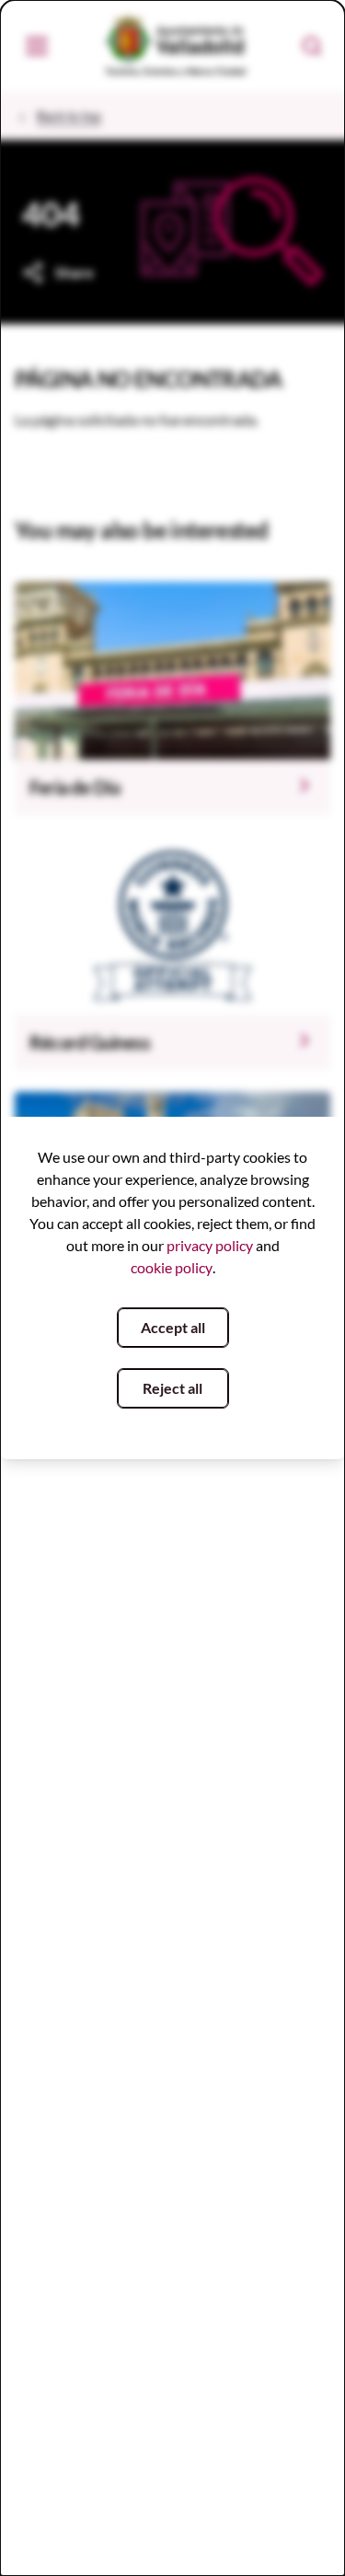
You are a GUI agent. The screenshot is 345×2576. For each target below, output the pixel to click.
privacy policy (210, 1245)
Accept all (173, 1327)
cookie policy (172, 1267)
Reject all (172, 1388)
